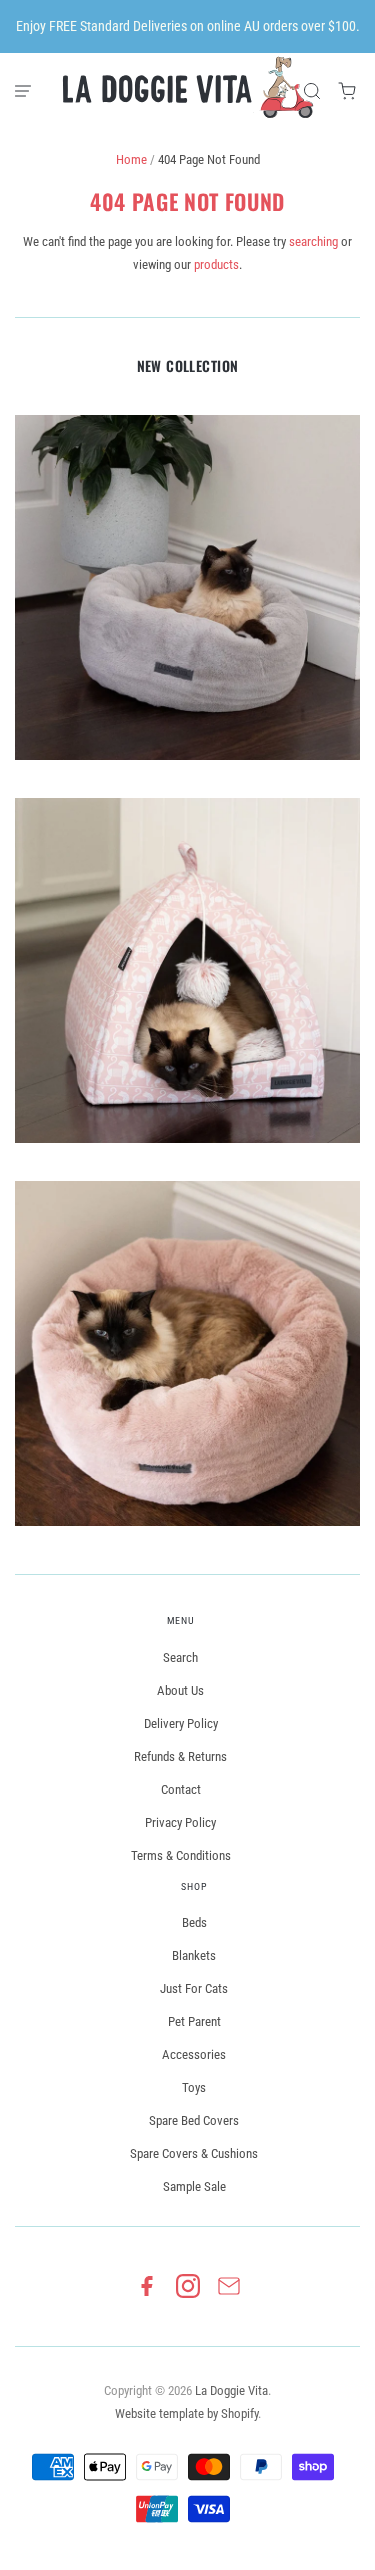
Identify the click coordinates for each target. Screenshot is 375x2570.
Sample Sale (194, 2186)
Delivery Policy (181, 1723)
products (216, 264)
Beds (194, 1922)
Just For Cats (194, 1988)
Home (131, 159)
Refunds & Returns (180, 1756)
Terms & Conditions (181, 1855)
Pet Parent (194, 2021)
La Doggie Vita (231, 2390)
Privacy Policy (180, 1822)
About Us (180, 1690)
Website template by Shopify (186, 2413)
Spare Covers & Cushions (194, 2153)
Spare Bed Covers (194, 2120)
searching (313, 241)
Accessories (194, 2054)
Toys (194, 2087)
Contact (181, 1789)
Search (180, 1657)
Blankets (194, 1955)
